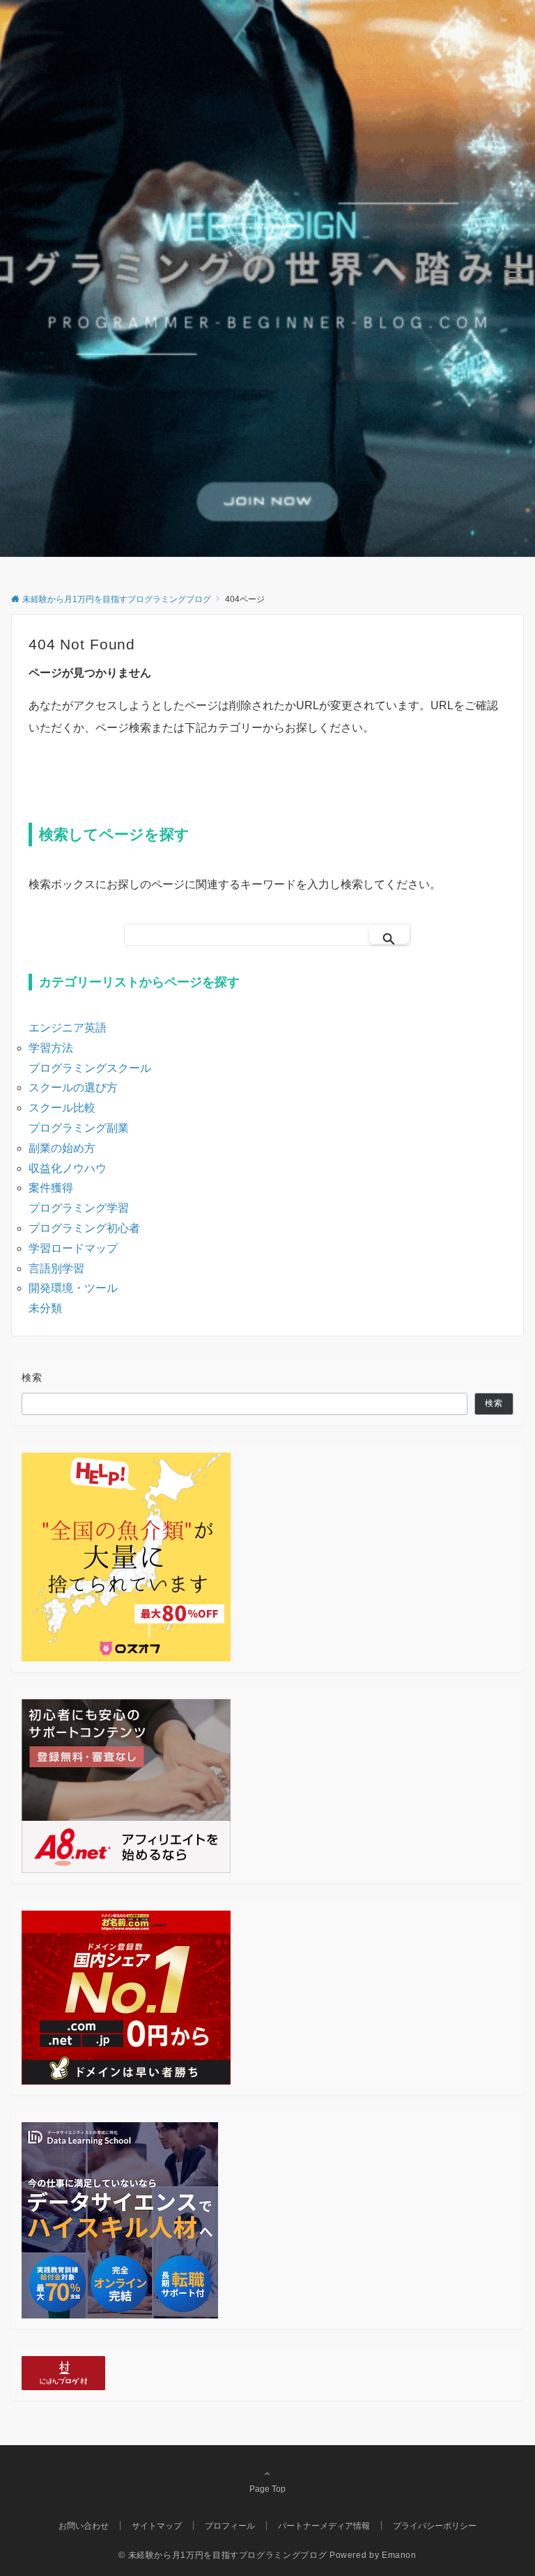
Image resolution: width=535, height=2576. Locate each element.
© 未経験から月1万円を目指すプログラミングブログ (223, 2555)
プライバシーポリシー (435, 2526)
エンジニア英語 (68, 1028)
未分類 (45, 1308)
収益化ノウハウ (68, 1168)
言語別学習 (56, 1269)
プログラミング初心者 (84, 1228)
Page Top (267, 2489)
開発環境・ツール (73, 1288)
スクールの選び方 (73, 1088)
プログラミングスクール (90, 1068)
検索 (32, 1377)
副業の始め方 (62, 1148)
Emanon (399, 2555)
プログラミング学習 (79, 1208)
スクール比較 (62, 1108)
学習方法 (51, 1048)
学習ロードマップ (73, 1248)
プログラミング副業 (79, 1128)
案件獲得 (51, 1188)
